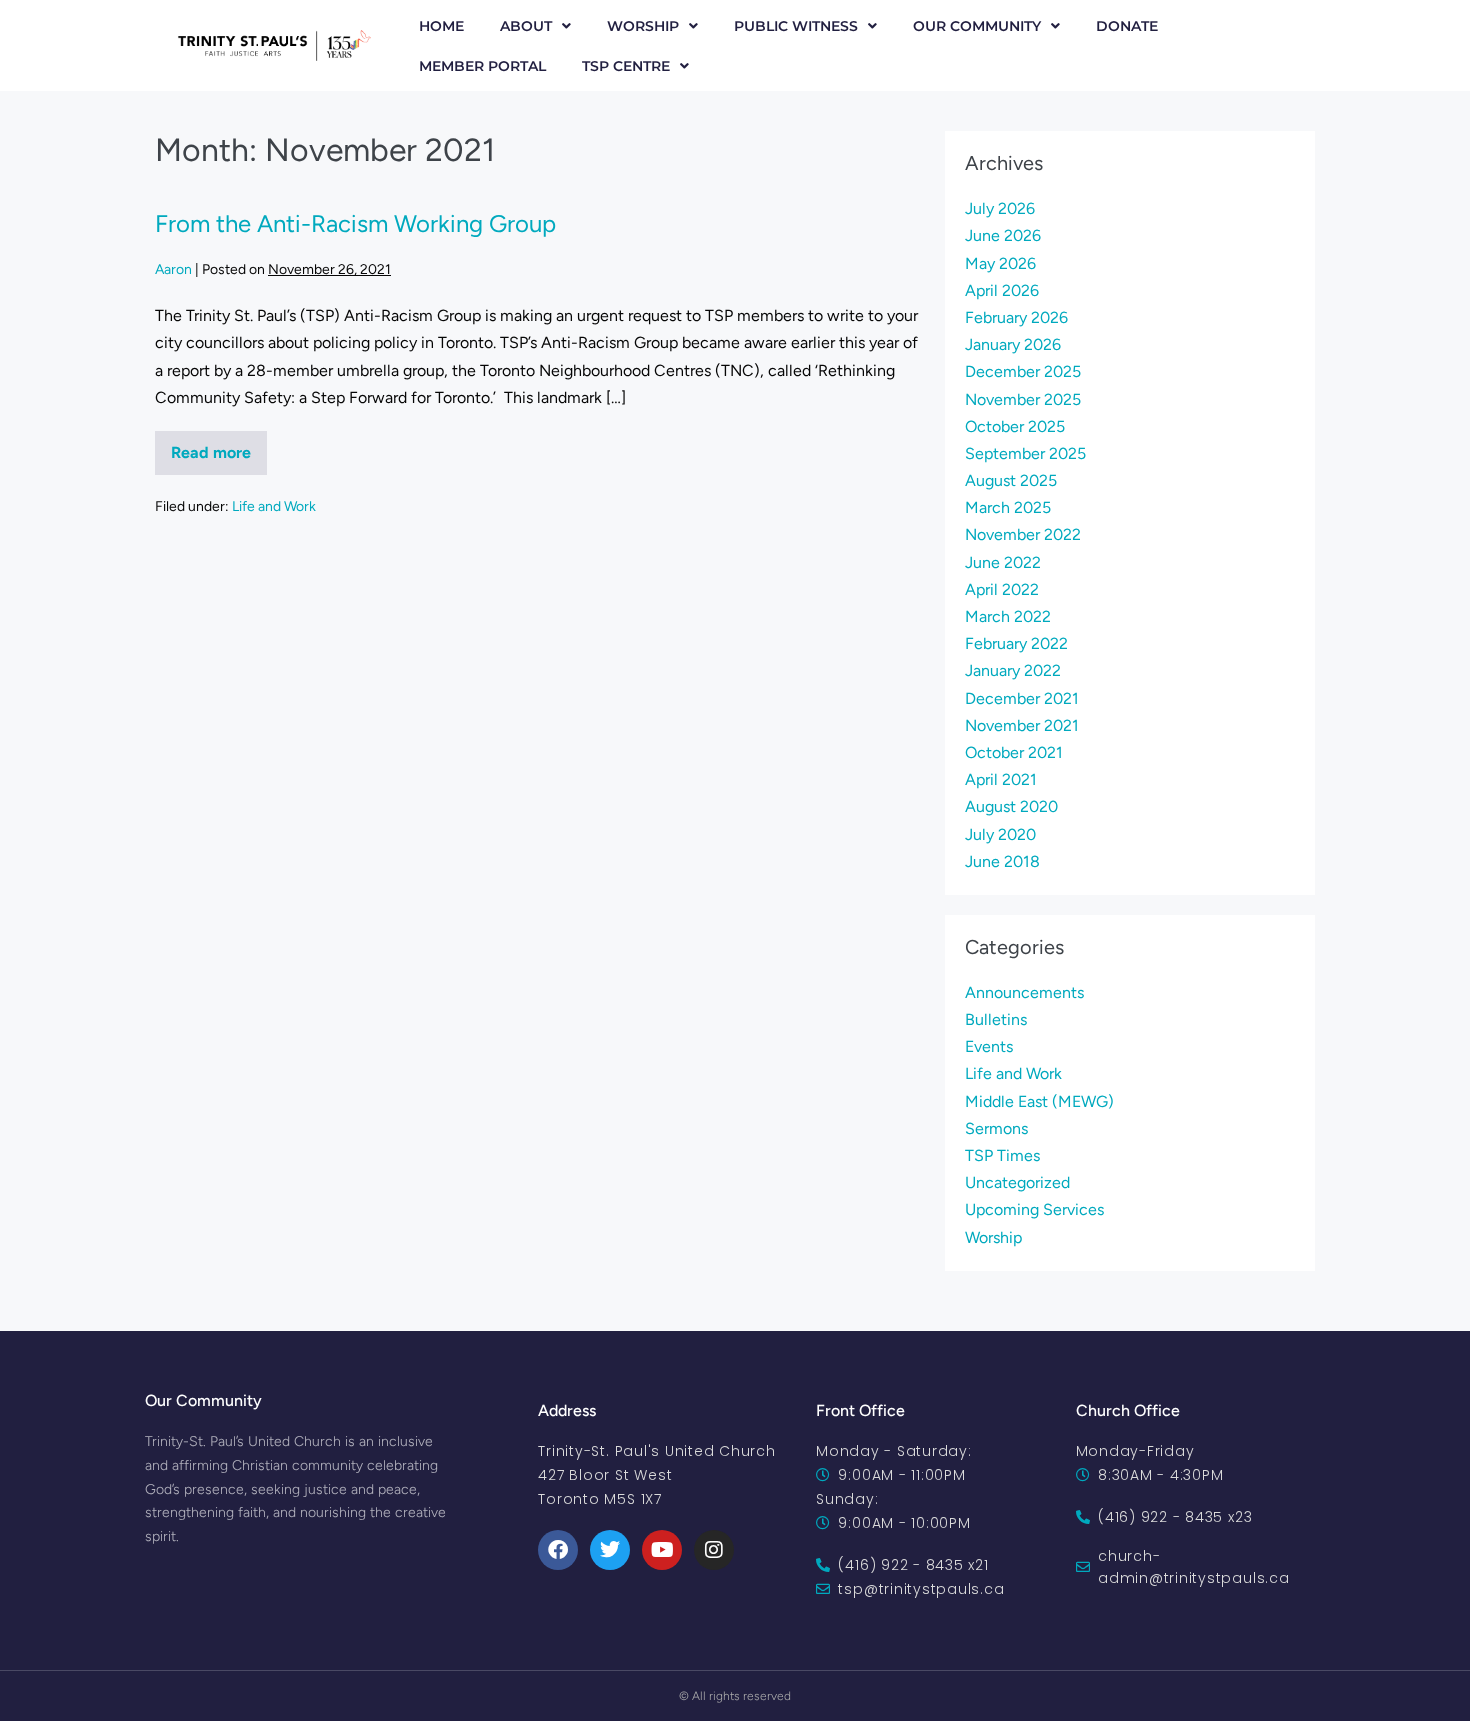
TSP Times (1002, 1155)
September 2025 (1025, 453)
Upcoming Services (1034, 1209)
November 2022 (1023, 534)
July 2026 (1000, 208)
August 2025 (1011, 480)
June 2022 (1003, 562)
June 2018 (1002, 861)
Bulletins (996, 1019)
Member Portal (482, 66)
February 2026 (1016, 317)
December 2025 (1023, 371)
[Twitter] (610, 1550)
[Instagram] (714, 1550)
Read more (219, 446)
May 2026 (1000, 263)
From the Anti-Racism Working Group (355, 223)
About (526, 26)
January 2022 (1013, 670)
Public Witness (796, 26)
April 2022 (1002, 589)
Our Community (977, 26)
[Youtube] (662, 1550)
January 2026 (1013, 344)
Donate (1127, 26)
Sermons (996, 1128)
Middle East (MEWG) (1039, 1101)
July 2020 (1000, 834)
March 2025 (1008, 507)
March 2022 (1008, 616)
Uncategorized (1017, 1182)
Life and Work (274, 506)
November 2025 (1023, 399)
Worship (643, 26)
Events (989, 1046)
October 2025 (1015, 426)
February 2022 (1016, 643)
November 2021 (1022, 725)
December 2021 (1022, 698)
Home (441, 26)
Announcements (1024, 992)
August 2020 (1011, 806)
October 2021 (1014, 752)
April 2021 (1001, 779)
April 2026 (1002, 290)
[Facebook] (558, 1550)
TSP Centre (626, 66)
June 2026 (1003, 235)
